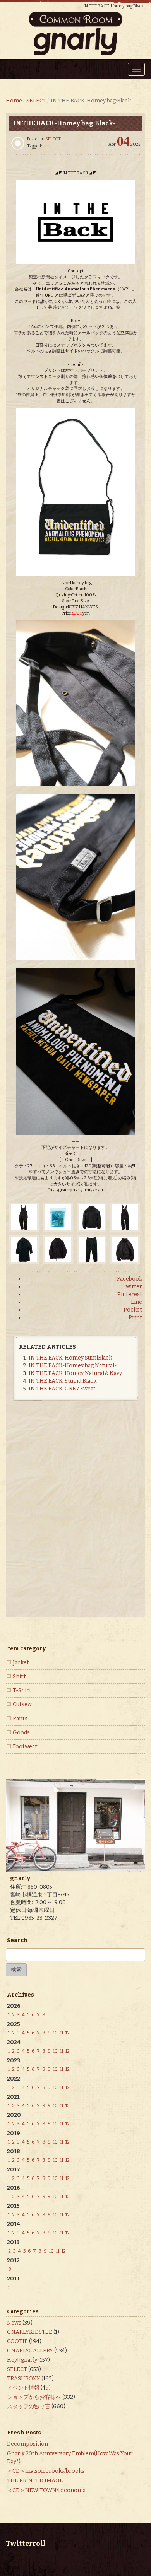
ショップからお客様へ (34, 2397)
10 (55, 2033)
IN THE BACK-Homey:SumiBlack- (71, 1358)
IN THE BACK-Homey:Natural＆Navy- (76, 1373)
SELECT (53, 139)
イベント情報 (23, 2388)
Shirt (19, 1677)
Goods (21, 1733)
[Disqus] (75, 1515)
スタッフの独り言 (29, 2406)
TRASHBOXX (24, 2379)
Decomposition (27, 2444)
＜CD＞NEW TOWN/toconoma (46, 2490)
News (14, 2323)
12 (68, 2033)
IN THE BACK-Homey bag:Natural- (73, 1366)
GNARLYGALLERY (30, 2351)
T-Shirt (22, 1690)
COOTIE (17, 2341)
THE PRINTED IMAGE (35, 2481)
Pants (20, 1719)
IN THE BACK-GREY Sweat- (63, 1389)
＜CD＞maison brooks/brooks (46, 2471)
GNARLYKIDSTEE (30, 2332)
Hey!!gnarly (22, 2360)
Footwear (25, 1747)
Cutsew (22, 1704)
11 (62, 2033)
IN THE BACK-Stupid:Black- (63, 1381)
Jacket (21, 1663)
